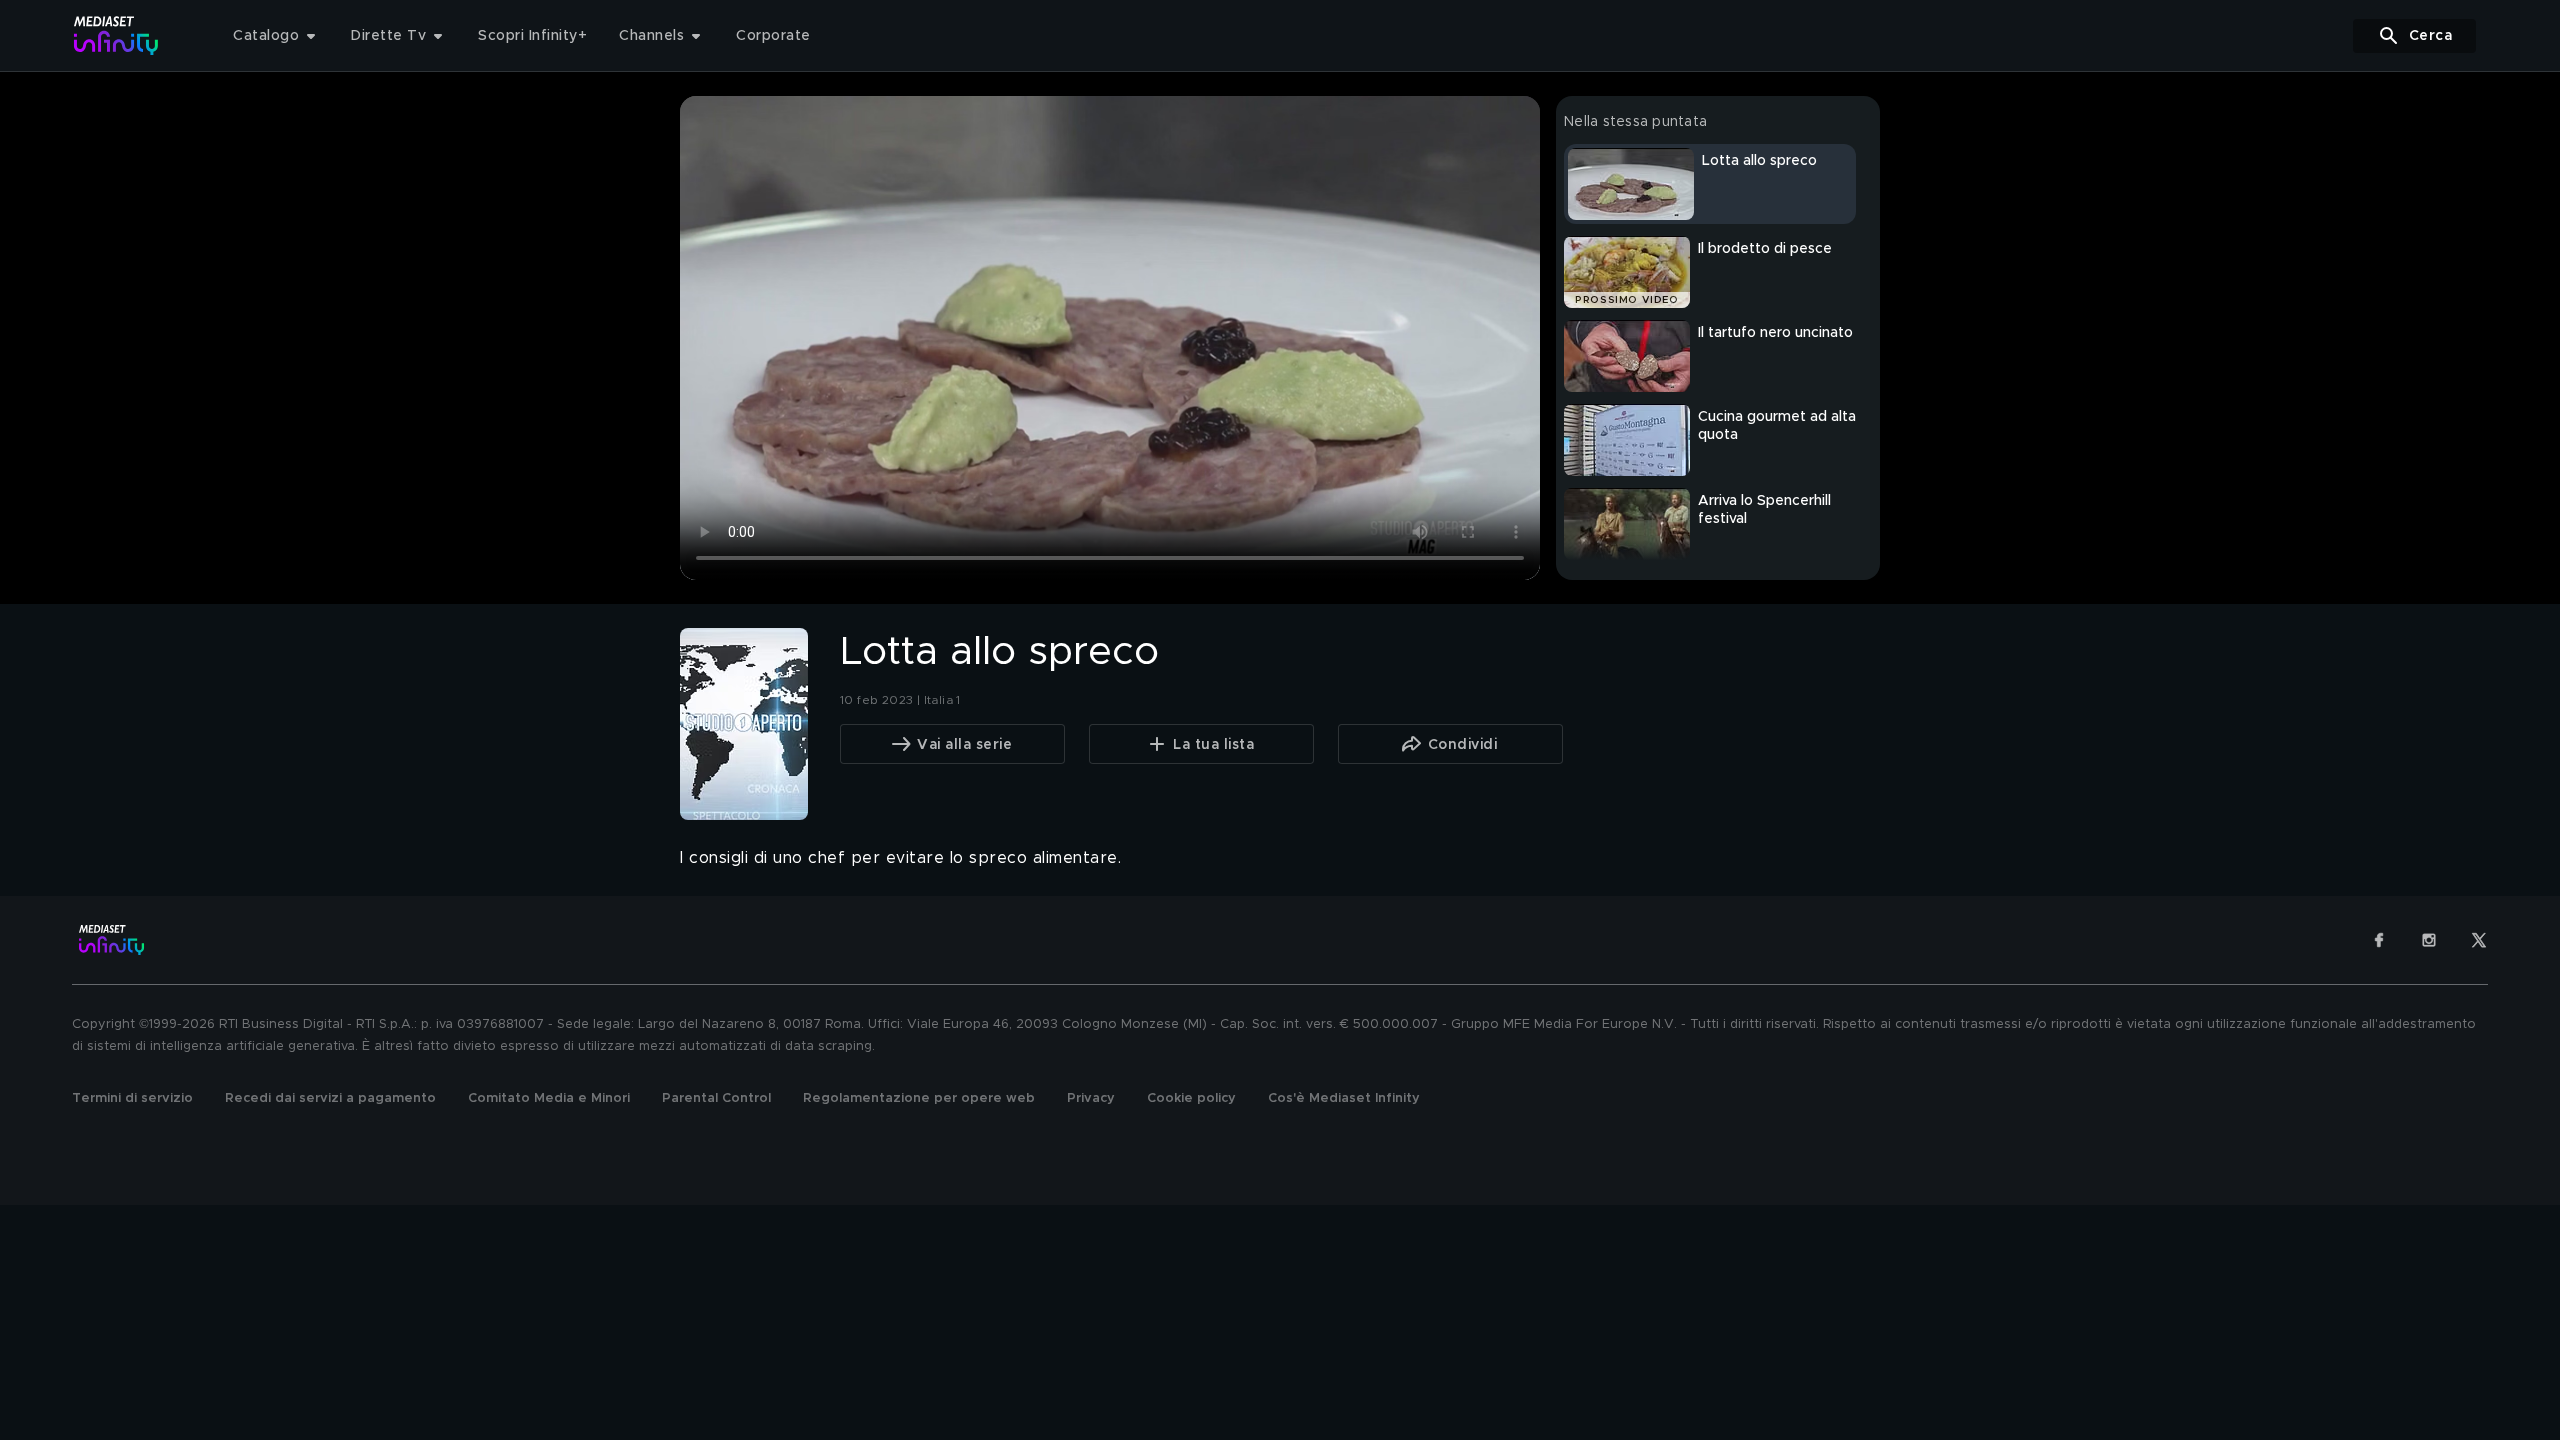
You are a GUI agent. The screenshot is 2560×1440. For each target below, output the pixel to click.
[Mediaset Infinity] (116, 35)
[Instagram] (2429, 940)
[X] (2479, 940)
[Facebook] (2379, 940)
